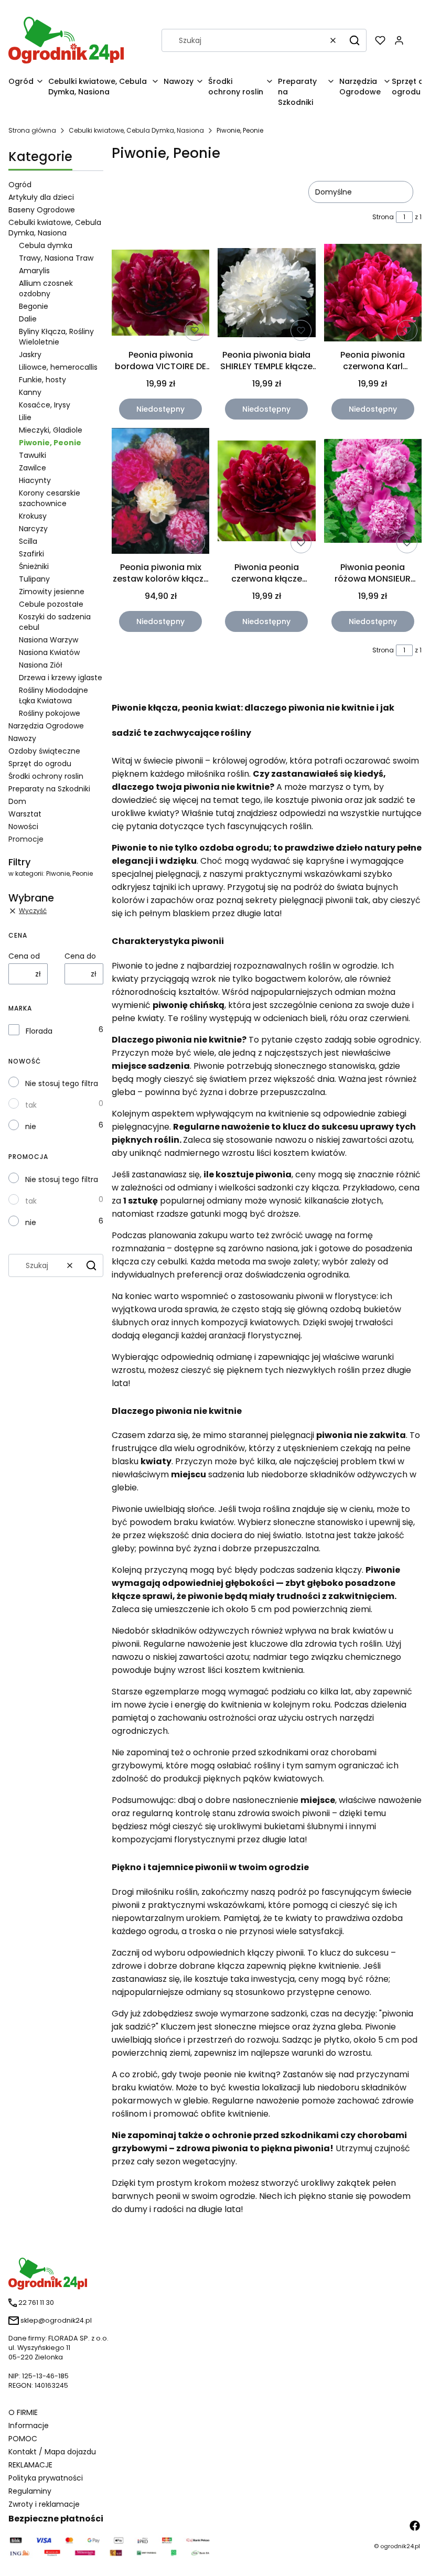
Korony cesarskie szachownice (50, 498)
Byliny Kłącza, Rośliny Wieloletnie (56, 337)
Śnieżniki (34, 566)
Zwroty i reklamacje (44, 2504)
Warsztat (25, 814)
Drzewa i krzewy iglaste (61, 678)
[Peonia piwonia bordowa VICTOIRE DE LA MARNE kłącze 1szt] (160, 294)
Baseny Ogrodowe (42, 210)
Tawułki (33, 455)
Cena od (24, 956)
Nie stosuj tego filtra (62, 1083)
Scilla (28, 541)
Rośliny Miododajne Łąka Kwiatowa (53, 695)
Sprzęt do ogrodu (40, 764)
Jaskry (30, 355)
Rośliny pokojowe (50, 713)
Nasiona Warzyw (49, 640)
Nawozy (22, 738)
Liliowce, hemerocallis (58, 367)
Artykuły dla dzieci (41, 197)
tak (31, 1105)
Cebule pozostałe (51, 604)
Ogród (20, 185)
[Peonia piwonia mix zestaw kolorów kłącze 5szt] (160, 493)
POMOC (23, 2439)
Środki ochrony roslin (46, 776)
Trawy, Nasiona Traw (56, 258)
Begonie (34, 306)
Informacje (29, 2425)
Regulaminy (30, 2491)
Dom (17, 801)
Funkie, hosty (42, 380)
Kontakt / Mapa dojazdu (52, 2452)
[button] (354, 40)
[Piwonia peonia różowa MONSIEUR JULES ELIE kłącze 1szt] (373, 493)
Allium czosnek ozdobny (46, 288)
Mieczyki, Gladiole (51, 430)
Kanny (30, 392)
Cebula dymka (46, 245)
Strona (383, 217)
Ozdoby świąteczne (44, 751)
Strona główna (32, 130)
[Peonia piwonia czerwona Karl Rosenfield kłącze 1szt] (373, 294)
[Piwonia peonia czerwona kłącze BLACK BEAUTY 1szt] (266, 493)
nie (31, 1126)
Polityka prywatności (46, 2478)
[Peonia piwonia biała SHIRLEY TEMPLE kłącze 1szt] (266, 294)
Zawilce (33, 468)
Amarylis (34, 271)
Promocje (26, 839)
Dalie (28, 319)
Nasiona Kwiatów (49, 652)
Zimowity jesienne (52, 592)
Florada (39, 1031)
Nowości (23, 827)
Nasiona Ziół (41, 665)
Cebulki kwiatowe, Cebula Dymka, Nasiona (136, 130)
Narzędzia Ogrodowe (46, 726)
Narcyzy (33, 529)
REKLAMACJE (30, 2465)
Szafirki (31, 554)
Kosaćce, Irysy (45, 405)
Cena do (80, 956)
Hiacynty (35, 480)
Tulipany (34, 579)
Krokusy (33, 516)
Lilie (25, 417)
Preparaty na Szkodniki (49, 789)
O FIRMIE (23, 2412)
